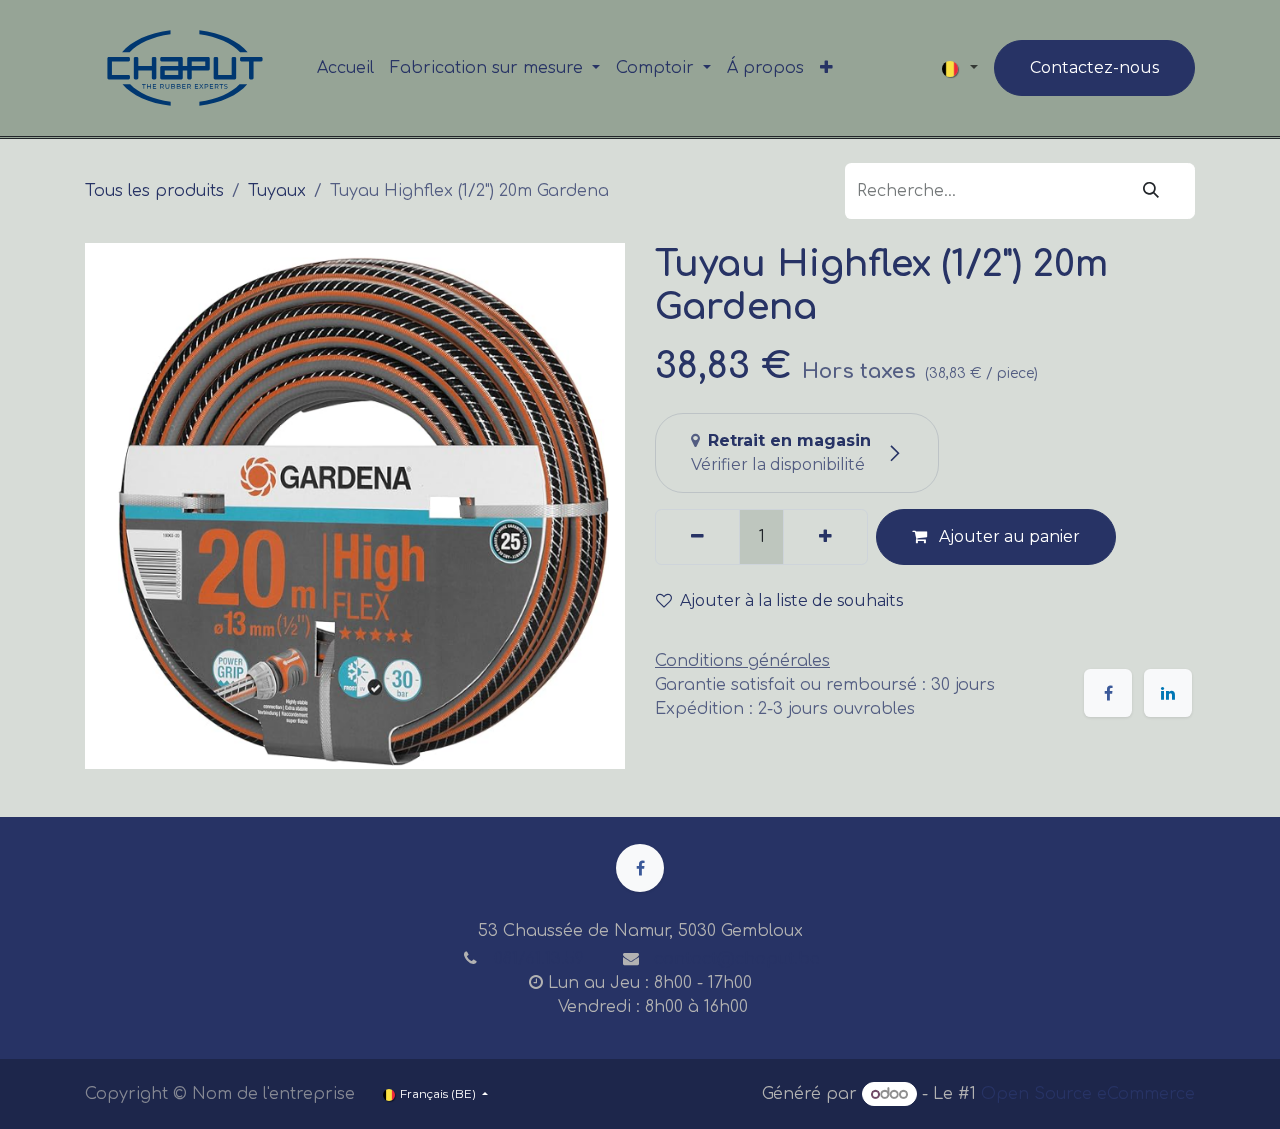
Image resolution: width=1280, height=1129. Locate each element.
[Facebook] (1108, 693)
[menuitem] (345, 68)
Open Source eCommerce (1088, 1094)
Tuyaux (277, 191)
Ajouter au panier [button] (1007, 536)
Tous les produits (154, 191)
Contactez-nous (1094, 67)
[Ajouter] (825, 537)
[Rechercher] (1151, 191)
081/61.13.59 (539, 959)
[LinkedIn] (1168, 693)
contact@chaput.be (737, 959)
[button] (787, 601)
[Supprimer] (697, 537)
